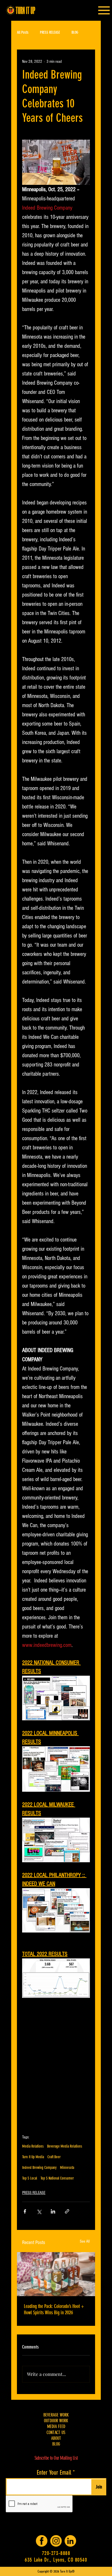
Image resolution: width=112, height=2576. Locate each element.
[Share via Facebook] (25, 2211)
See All (85, 2241)
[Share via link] (67, 2211)
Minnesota (67, 2168)
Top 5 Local (30, 2178)
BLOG (75, 32)
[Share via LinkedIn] (53, 2211)
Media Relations (33, 2146)
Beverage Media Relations (65, 2146)
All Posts (23, 32)
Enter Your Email (54, 2473)
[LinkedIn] (70, 2541)
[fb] (42, 2541)
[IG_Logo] (56, 2541)
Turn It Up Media (33, 2157)
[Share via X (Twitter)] (39, 2211)
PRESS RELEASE (50, 32)
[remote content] (56, 2068)
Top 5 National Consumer (57, 2178)
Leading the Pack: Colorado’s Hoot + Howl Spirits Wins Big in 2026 (54, 2309)
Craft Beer (54, 2157)
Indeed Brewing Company (39, 2168)
